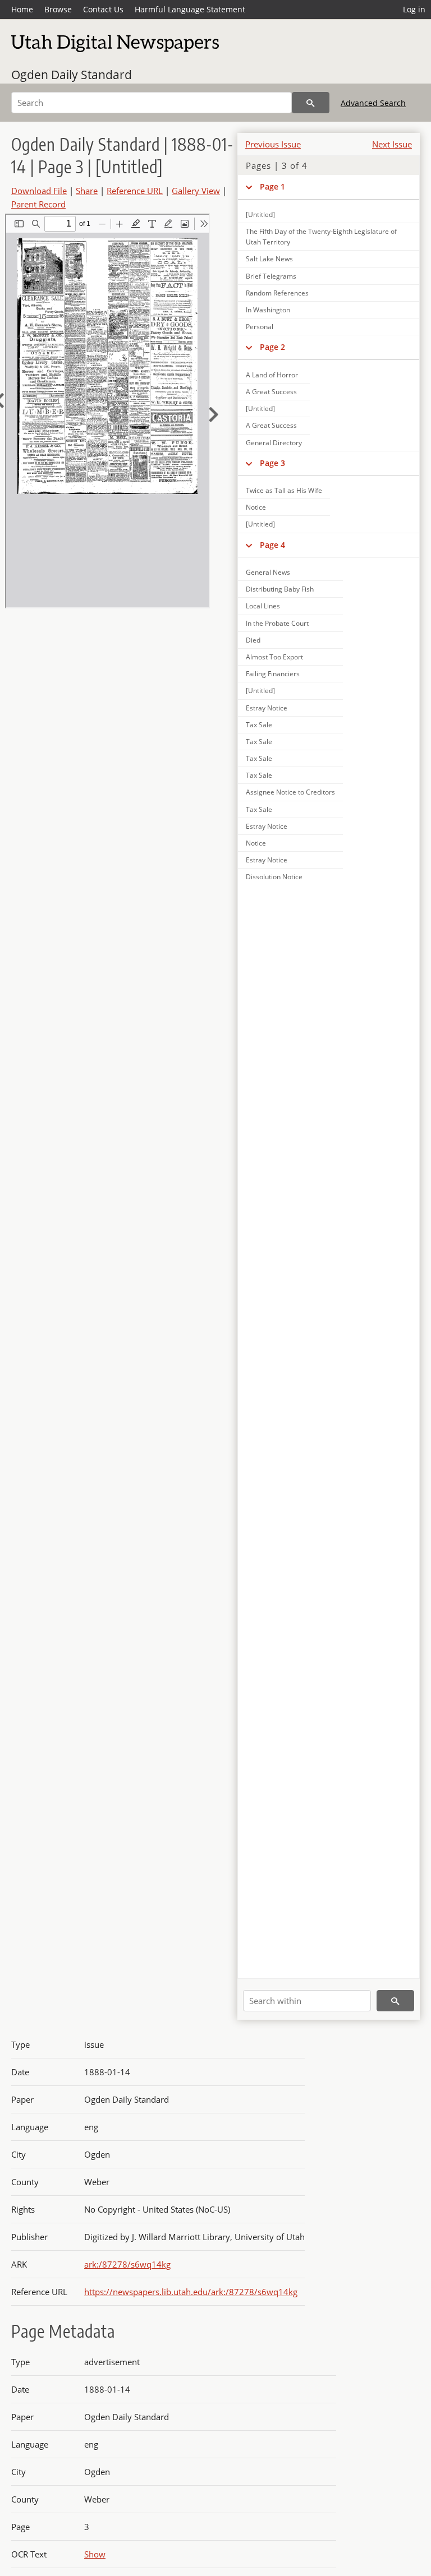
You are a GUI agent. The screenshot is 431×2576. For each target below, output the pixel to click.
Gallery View (196, 191)
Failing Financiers (273, 674)
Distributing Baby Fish (280, 589)
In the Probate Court (277, 623)
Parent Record (38, 204)
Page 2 (272, 347)
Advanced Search (373, 103)
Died (253, 640)
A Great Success (271, 392)
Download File (39, 191)
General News (268, 572)
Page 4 (272, 545)
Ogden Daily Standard (72, 75)
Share (87, 191)
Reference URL (135, 191)
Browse (58, 9)
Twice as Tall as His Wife (284, 490)
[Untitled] (260, 214)
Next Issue (392, 144)
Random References (277, 293)
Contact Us (103, 9)
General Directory (274, 443)
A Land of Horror (272, 375)
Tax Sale (259, 725)
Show (95, 2554)
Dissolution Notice (274, 877)
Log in (414, 9)
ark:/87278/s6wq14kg (127, 2264)
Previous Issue (273, 144)
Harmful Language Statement (190, 9)
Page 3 (272, 463)
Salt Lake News (269, 259)
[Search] (311, 103)
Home (22, 9)
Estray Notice (267, 708)
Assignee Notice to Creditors (290, 792)
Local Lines (263, 606)
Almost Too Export (274, 657)
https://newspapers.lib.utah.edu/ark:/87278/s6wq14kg (191, 2292)
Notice (256, 507)
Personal (260, 327)
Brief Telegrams (271, 276)
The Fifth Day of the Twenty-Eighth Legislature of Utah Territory (321, 237)
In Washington (268, 310)
